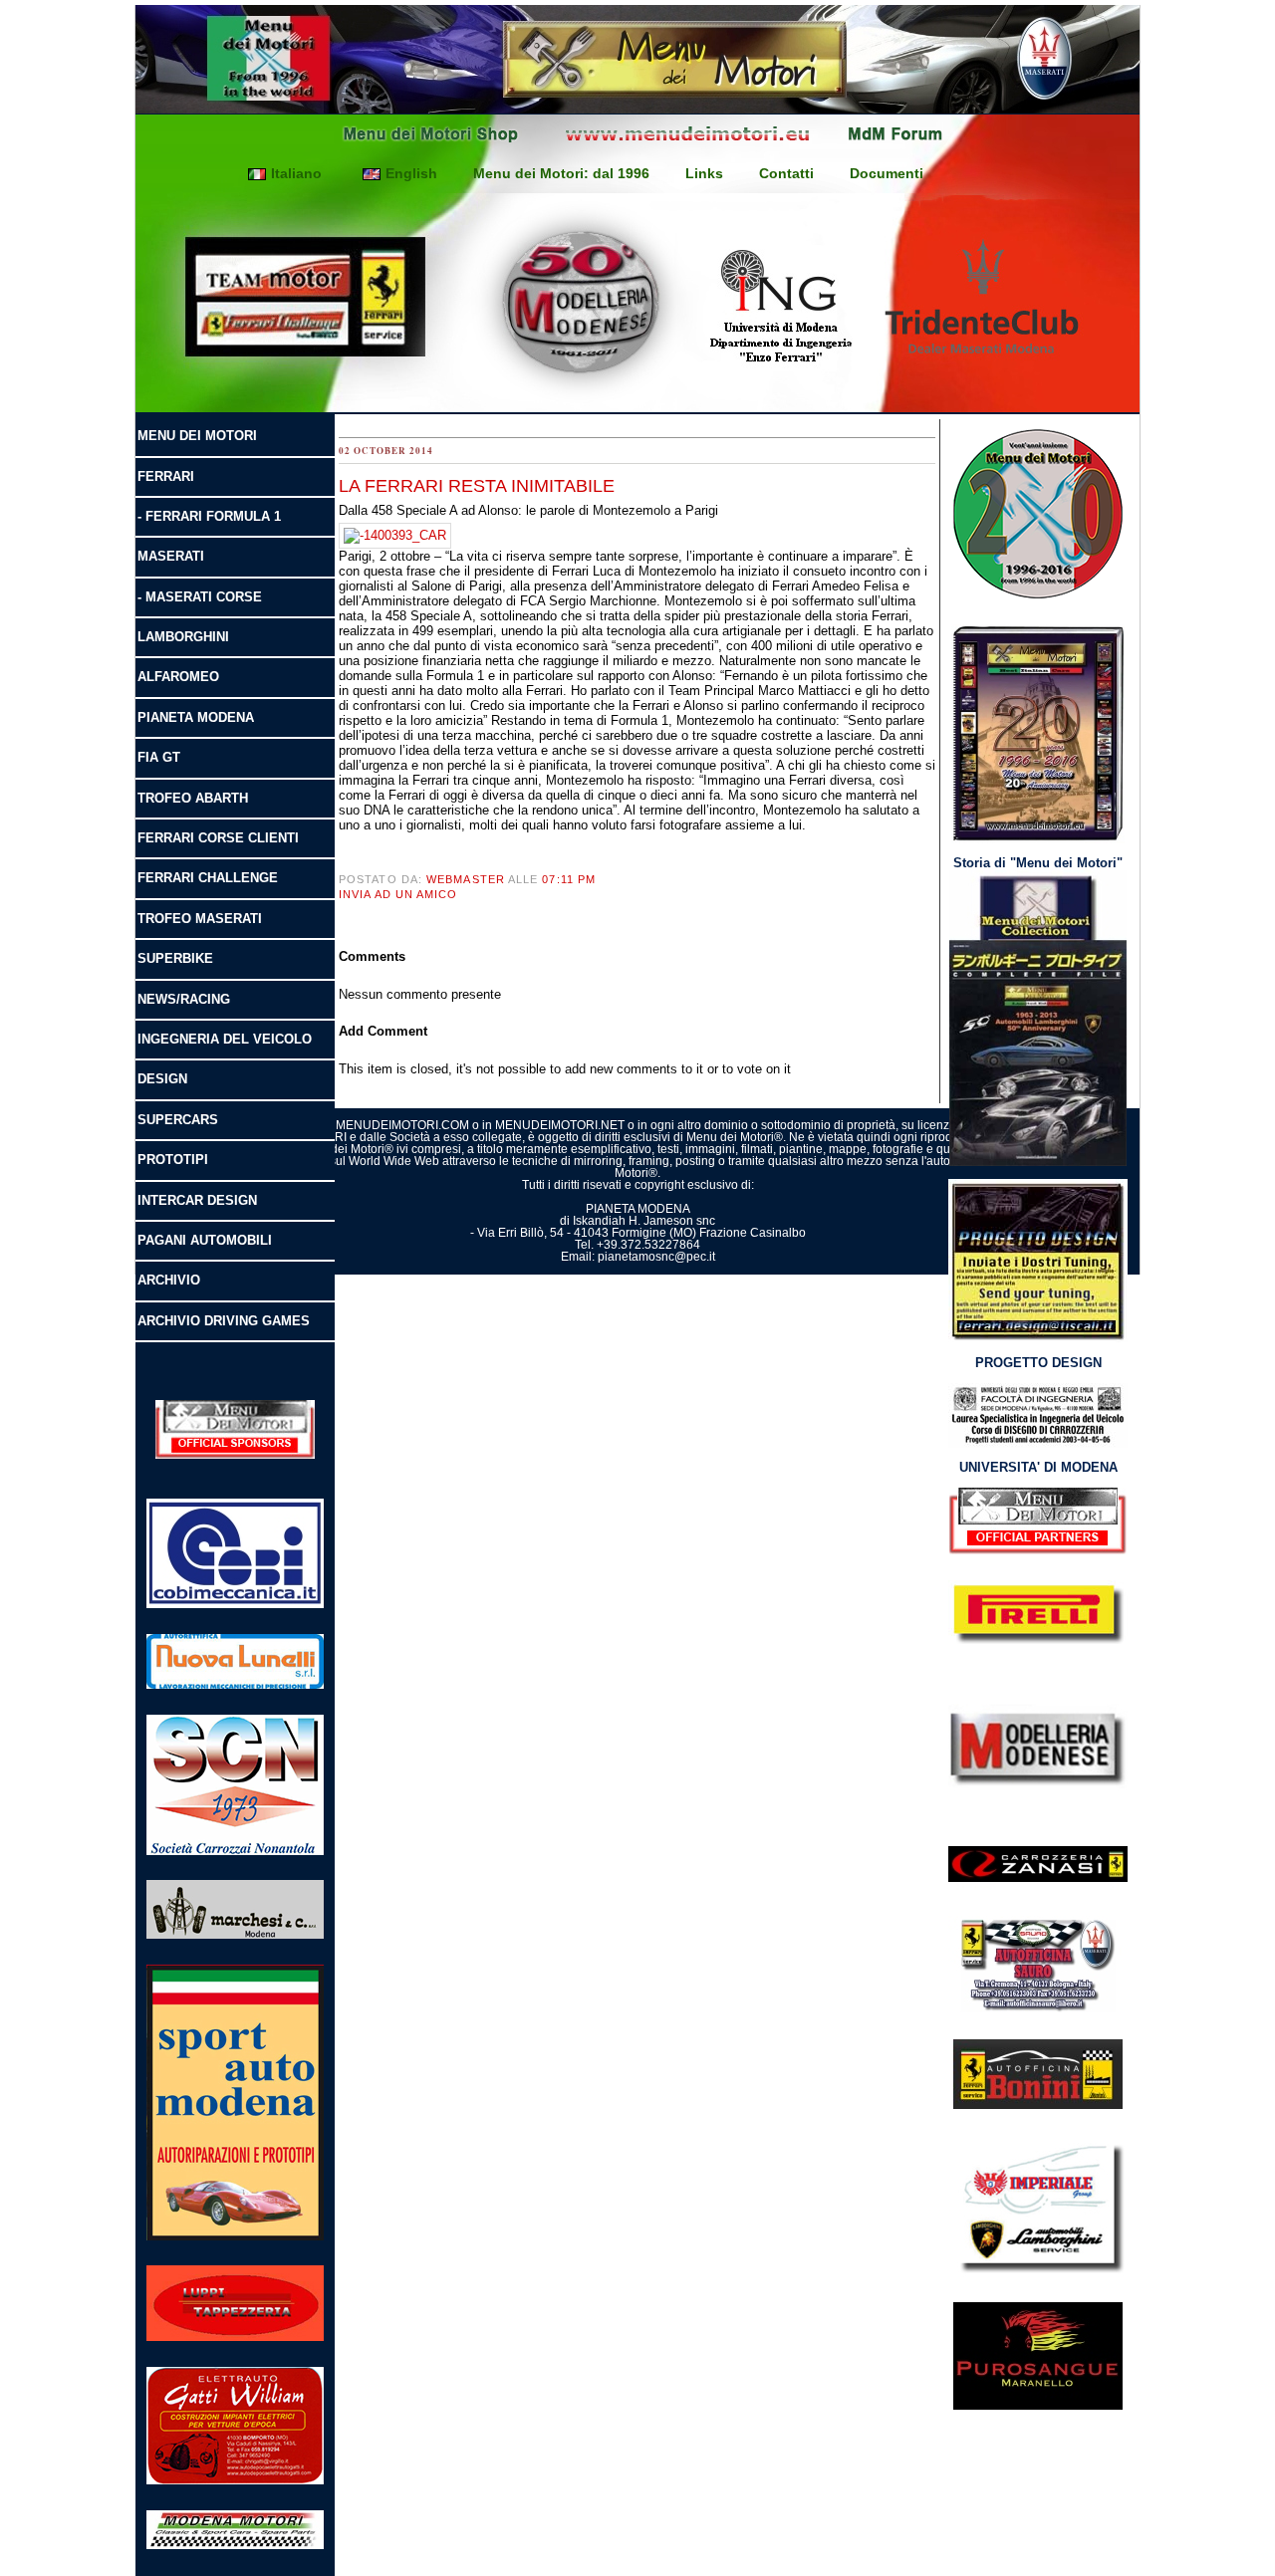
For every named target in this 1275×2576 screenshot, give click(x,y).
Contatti (786, 173)
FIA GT (159, 757)
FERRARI (166, 476)
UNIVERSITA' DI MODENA (1038, 1467)
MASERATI (171, 556)
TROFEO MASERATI (200, 919)
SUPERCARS (178, 1120)
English (411, 173)
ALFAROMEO (178, 677)
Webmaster (466, 879)
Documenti (887, 173)
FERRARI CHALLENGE (208, 878)
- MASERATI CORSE (200, 597)
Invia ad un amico (398, 894)
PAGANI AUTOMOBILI (205, 1240)
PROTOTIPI (173, 1160)
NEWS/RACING (184, 999)
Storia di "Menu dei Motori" (1038, 863)
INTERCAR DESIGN (197, 1200)
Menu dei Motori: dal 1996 (561, 173)
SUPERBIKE (175, 958)
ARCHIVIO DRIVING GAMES (224, 1321)
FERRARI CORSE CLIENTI (218, 838)
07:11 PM (569, 879)
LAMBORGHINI (183, 637)
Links (704, 173)
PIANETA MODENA (196, 717)
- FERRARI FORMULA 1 (209, 516)
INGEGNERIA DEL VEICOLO (225, 1039)
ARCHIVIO (169, 1280)
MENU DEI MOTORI (197, 436)
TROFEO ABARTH (193, 798)
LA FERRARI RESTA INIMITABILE (477, 486)
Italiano (296, 173)
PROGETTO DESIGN (1038, 1363)
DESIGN (162, 1079)
